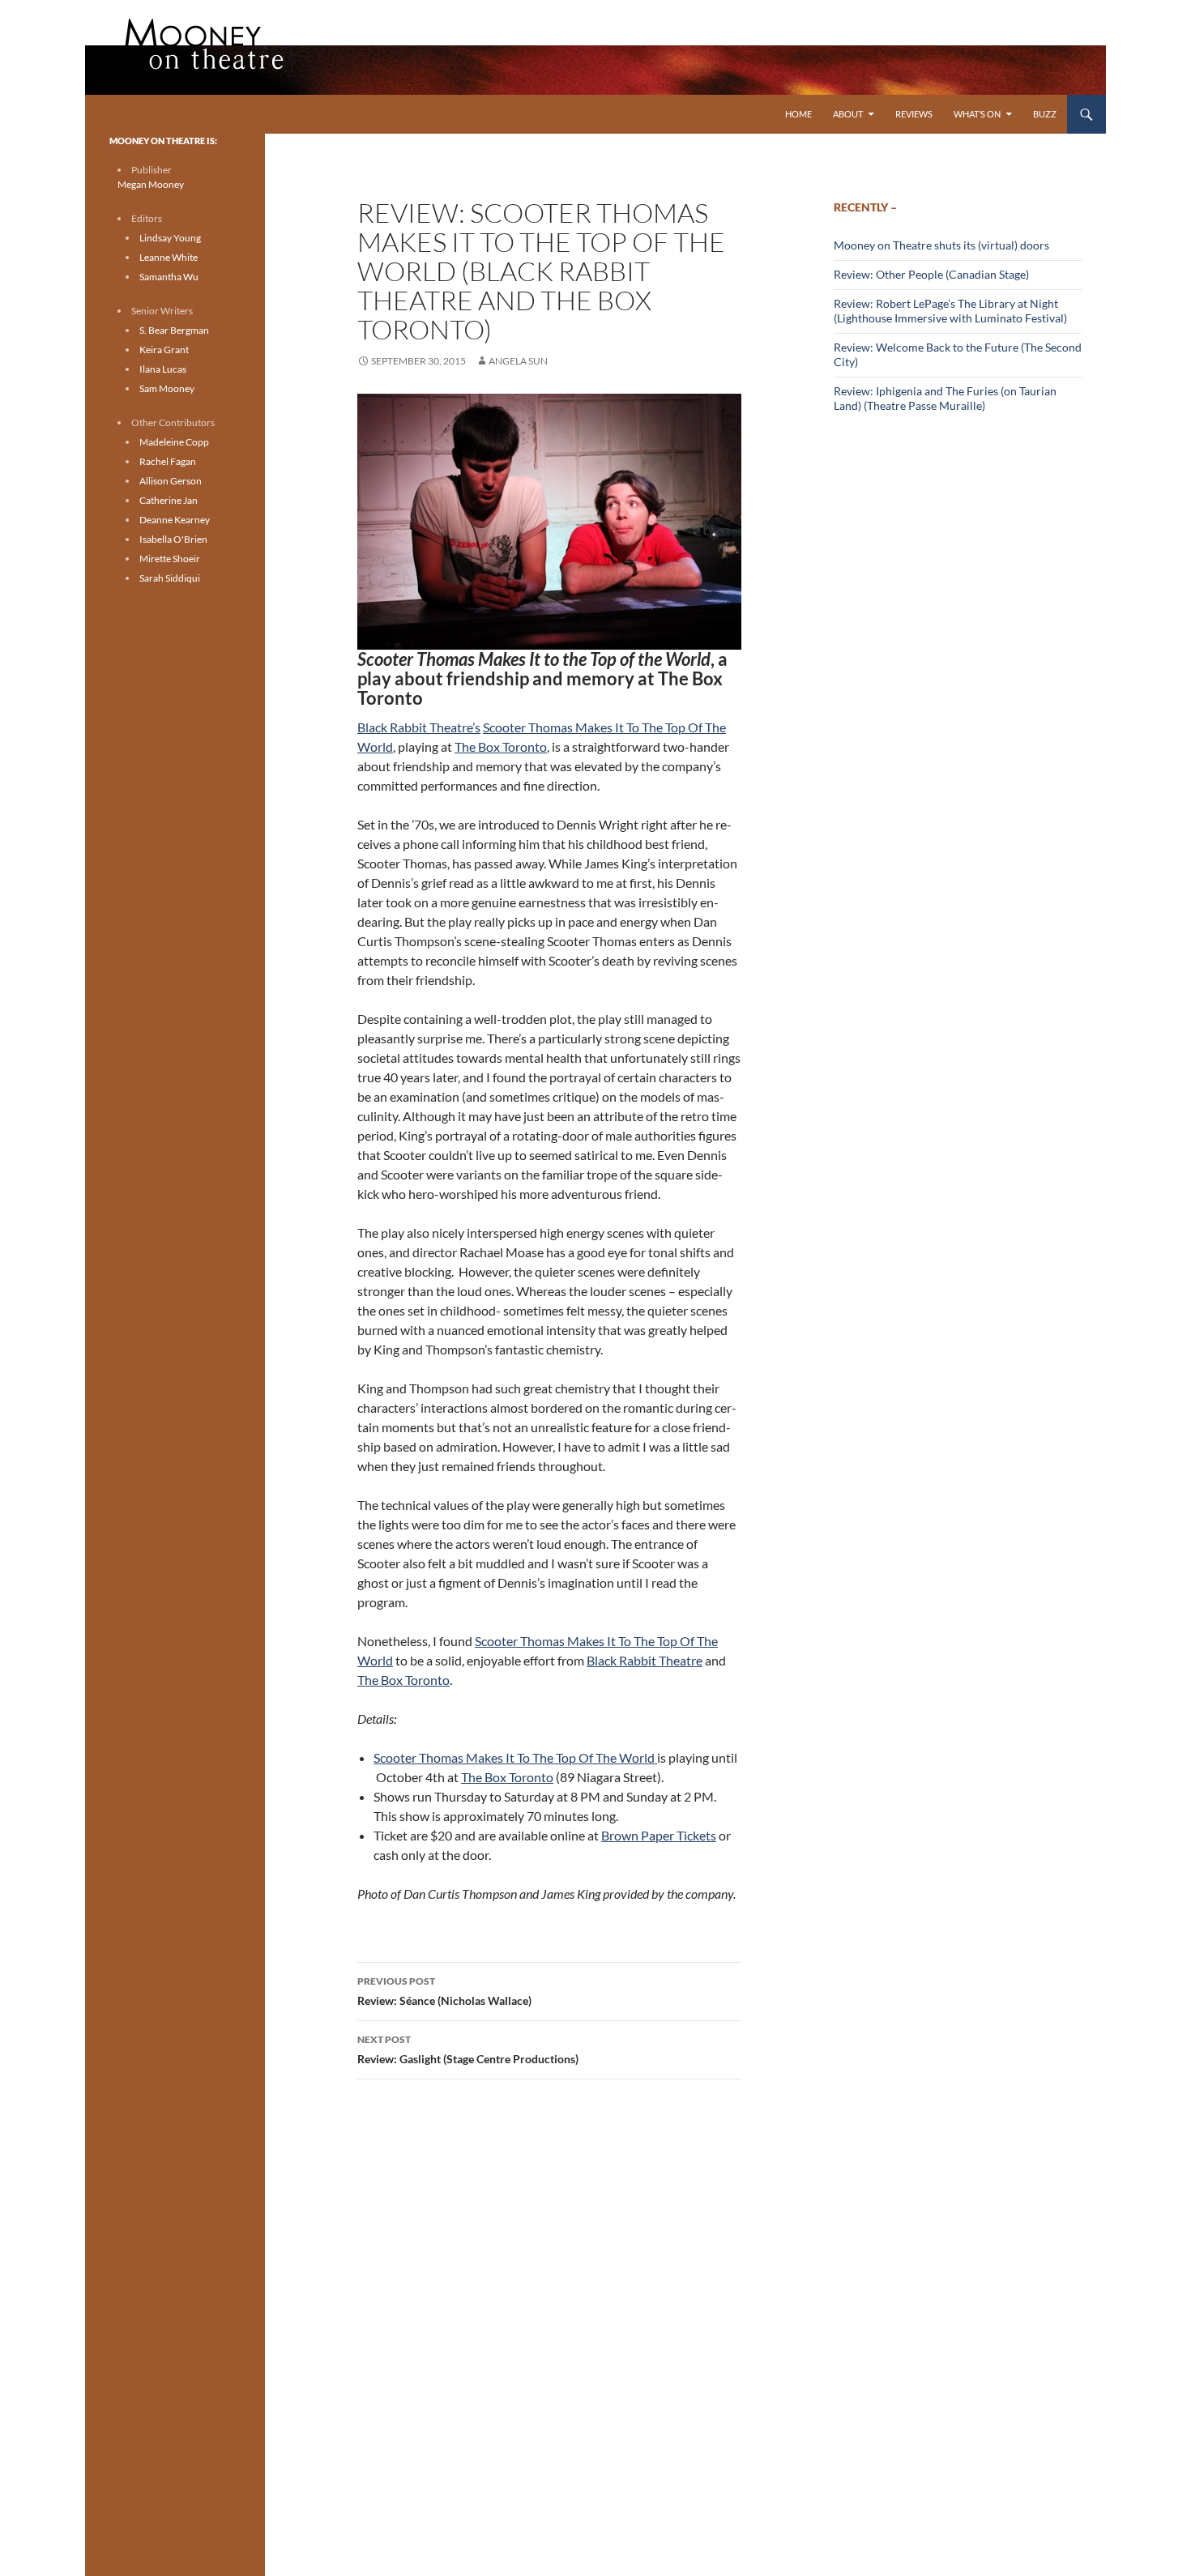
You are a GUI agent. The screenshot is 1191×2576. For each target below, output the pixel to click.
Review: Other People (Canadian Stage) (931, 274)
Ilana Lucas (163, 369)
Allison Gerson (171, 481)
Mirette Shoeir (170, 559)
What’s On (977, 114)
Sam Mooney (167, 388)
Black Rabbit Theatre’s (419, 727)
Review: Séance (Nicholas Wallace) (444, 1991)
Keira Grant (164, 350)
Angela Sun (518, 361)
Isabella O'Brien (173, 539)
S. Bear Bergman (174, 330)
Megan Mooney (151, 184)
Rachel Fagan (168, 461)
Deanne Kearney (175, 520)
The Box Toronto (501, 746)
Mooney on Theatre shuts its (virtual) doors (941, 245)
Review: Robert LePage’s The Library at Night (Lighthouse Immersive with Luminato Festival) (950, 311)
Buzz (1045, 114)
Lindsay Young (170, 238)
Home (798, 114)
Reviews (914, 114)
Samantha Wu (169, 277)
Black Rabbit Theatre (645, 1660)
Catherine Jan (169, 500)
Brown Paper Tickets (659, 1835)
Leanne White (169, 257)
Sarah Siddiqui (170, 578)
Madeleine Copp (174, 442)
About (848, 114)
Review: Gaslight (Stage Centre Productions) (468, 2049)
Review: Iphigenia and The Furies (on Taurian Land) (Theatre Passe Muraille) (945, 398)
